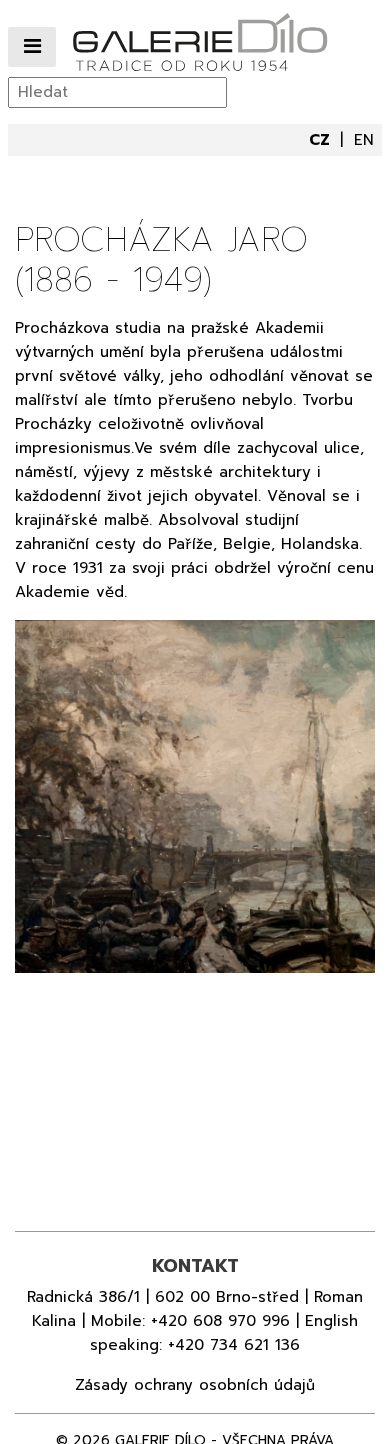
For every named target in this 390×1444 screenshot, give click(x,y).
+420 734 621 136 (234, 1345)
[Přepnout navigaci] (32, 47)
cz (322, 140)
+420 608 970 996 (220, 1321)
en (364, 140)
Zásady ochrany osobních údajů (195, 1385)
